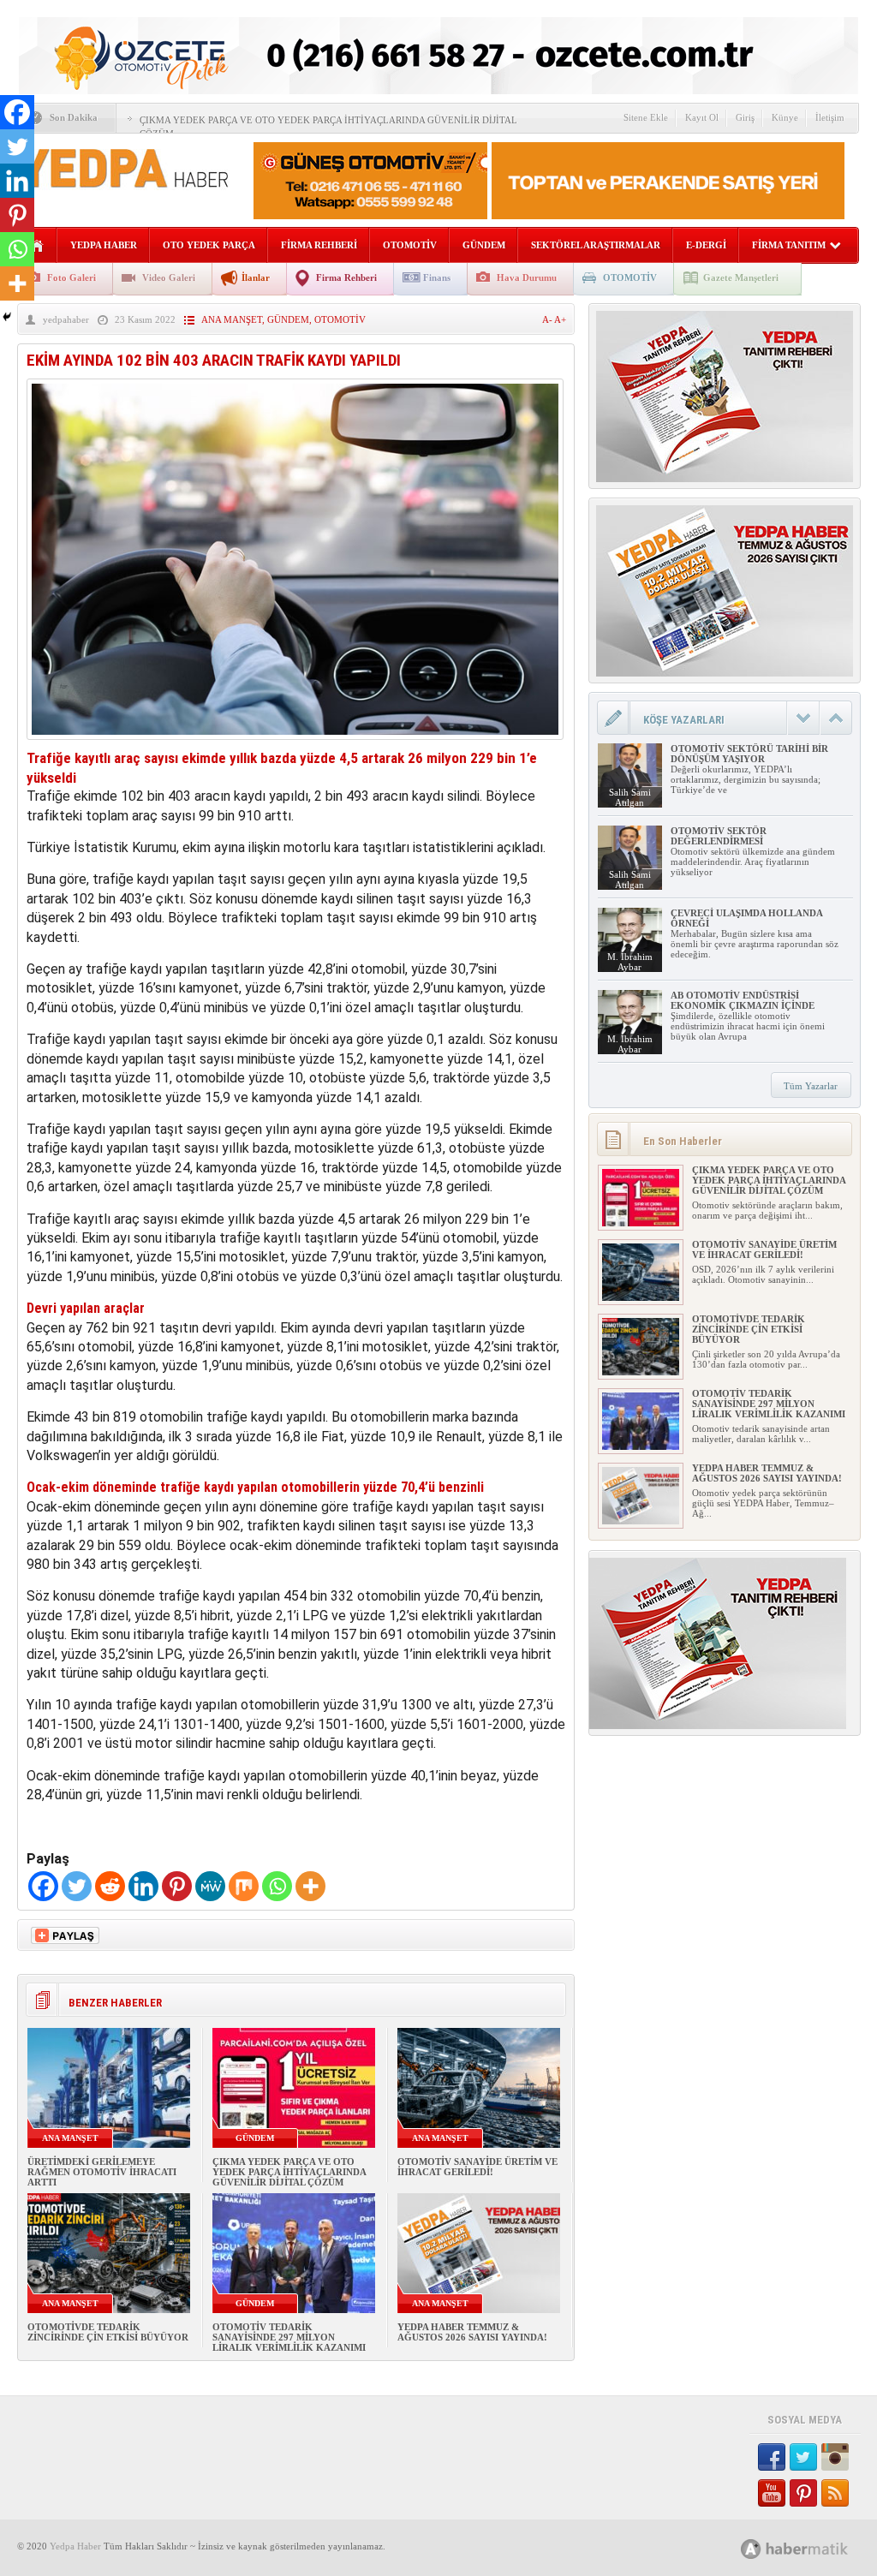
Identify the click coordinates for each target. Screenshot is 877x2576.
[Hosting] (751, 2549)
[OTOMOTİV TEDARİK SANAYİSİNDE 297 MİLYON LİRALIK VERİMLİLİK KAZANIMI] (641, 1446)
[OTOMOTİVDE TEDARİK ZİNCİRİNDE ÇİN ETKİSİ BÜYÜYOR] (641, 1372)
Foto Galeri (72, 277)
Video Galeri (169, 277)
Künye (785, 117)
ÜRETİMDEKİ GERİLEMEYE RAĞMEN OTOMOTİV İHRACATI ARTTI (102, 2172)
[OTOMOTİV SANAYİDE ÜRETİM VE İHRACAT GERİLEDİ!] (641, 1297)
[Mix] (244, 1886)
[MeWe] (210, 1886)
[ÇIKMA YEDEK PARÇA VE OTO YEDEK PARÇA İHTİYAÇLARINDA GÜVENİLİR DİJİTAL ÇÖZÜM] (641, 1223)
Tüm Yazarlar (811, 1086)
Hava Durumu (527, 277)
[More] (310, 1886)
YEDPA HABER (104, 245)
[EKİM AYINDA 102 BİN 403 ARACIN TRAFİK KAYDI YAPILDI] (295, 744)
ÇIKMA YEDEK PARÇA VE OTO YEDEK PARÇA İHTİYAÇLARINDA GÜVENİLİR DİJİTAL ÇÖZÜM (289, 2172)
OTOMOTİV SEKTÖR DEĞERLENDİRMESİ (719, 836)
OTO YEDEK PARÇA (209, 245)
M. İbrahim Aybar (630, 962)
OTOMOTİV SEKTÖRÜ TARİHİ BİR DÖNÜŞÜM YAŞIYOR (749, 754)
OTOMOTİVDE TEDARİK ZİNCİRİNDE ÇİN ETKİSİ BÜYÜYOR (108, 2332)
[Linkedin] (143, 1886)
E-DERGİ (706, 245)
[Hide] (7, 317)
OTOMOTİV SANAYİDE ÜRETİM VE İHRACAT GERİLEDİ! (477, 2167)
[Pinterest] (177, 1886)
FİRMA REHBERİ (319, 245)
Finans (437, 277)
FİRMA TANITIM (789, 245)
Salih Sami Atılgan (630, 797)
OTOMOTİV (410, 245)
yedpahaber (66, 319)
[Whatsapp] (277, 1886)
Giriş (745, 117)
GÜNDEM (484, 245)
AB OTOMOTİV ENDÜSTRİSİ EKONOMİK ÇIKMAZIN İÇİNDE (743, 1000)
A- (548, 319)
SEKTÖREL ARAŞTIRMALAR (596, 245)
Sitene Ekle (646, 117)
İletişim (830, 117)
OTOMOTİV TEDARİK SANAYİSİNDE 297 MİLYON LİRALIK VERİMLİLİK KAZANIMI (289, 2337)
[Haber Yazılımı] (813, 2548)
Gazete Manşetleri (741, 277)
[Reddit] (110, 1886)
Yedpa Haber (75, 2546)
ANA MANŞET (232, 319)
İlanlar (256, 277)
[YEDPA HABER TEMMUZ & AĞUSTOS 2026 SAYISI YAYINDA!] (641, 1521)
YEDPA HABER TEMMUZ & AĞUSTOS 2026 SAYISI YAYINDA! (472, 2332)
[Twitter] (77, 1886)
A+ (560, 319)
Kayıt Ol (702, 117)
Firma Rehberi (346, 277)
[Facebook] (43, 1886)
